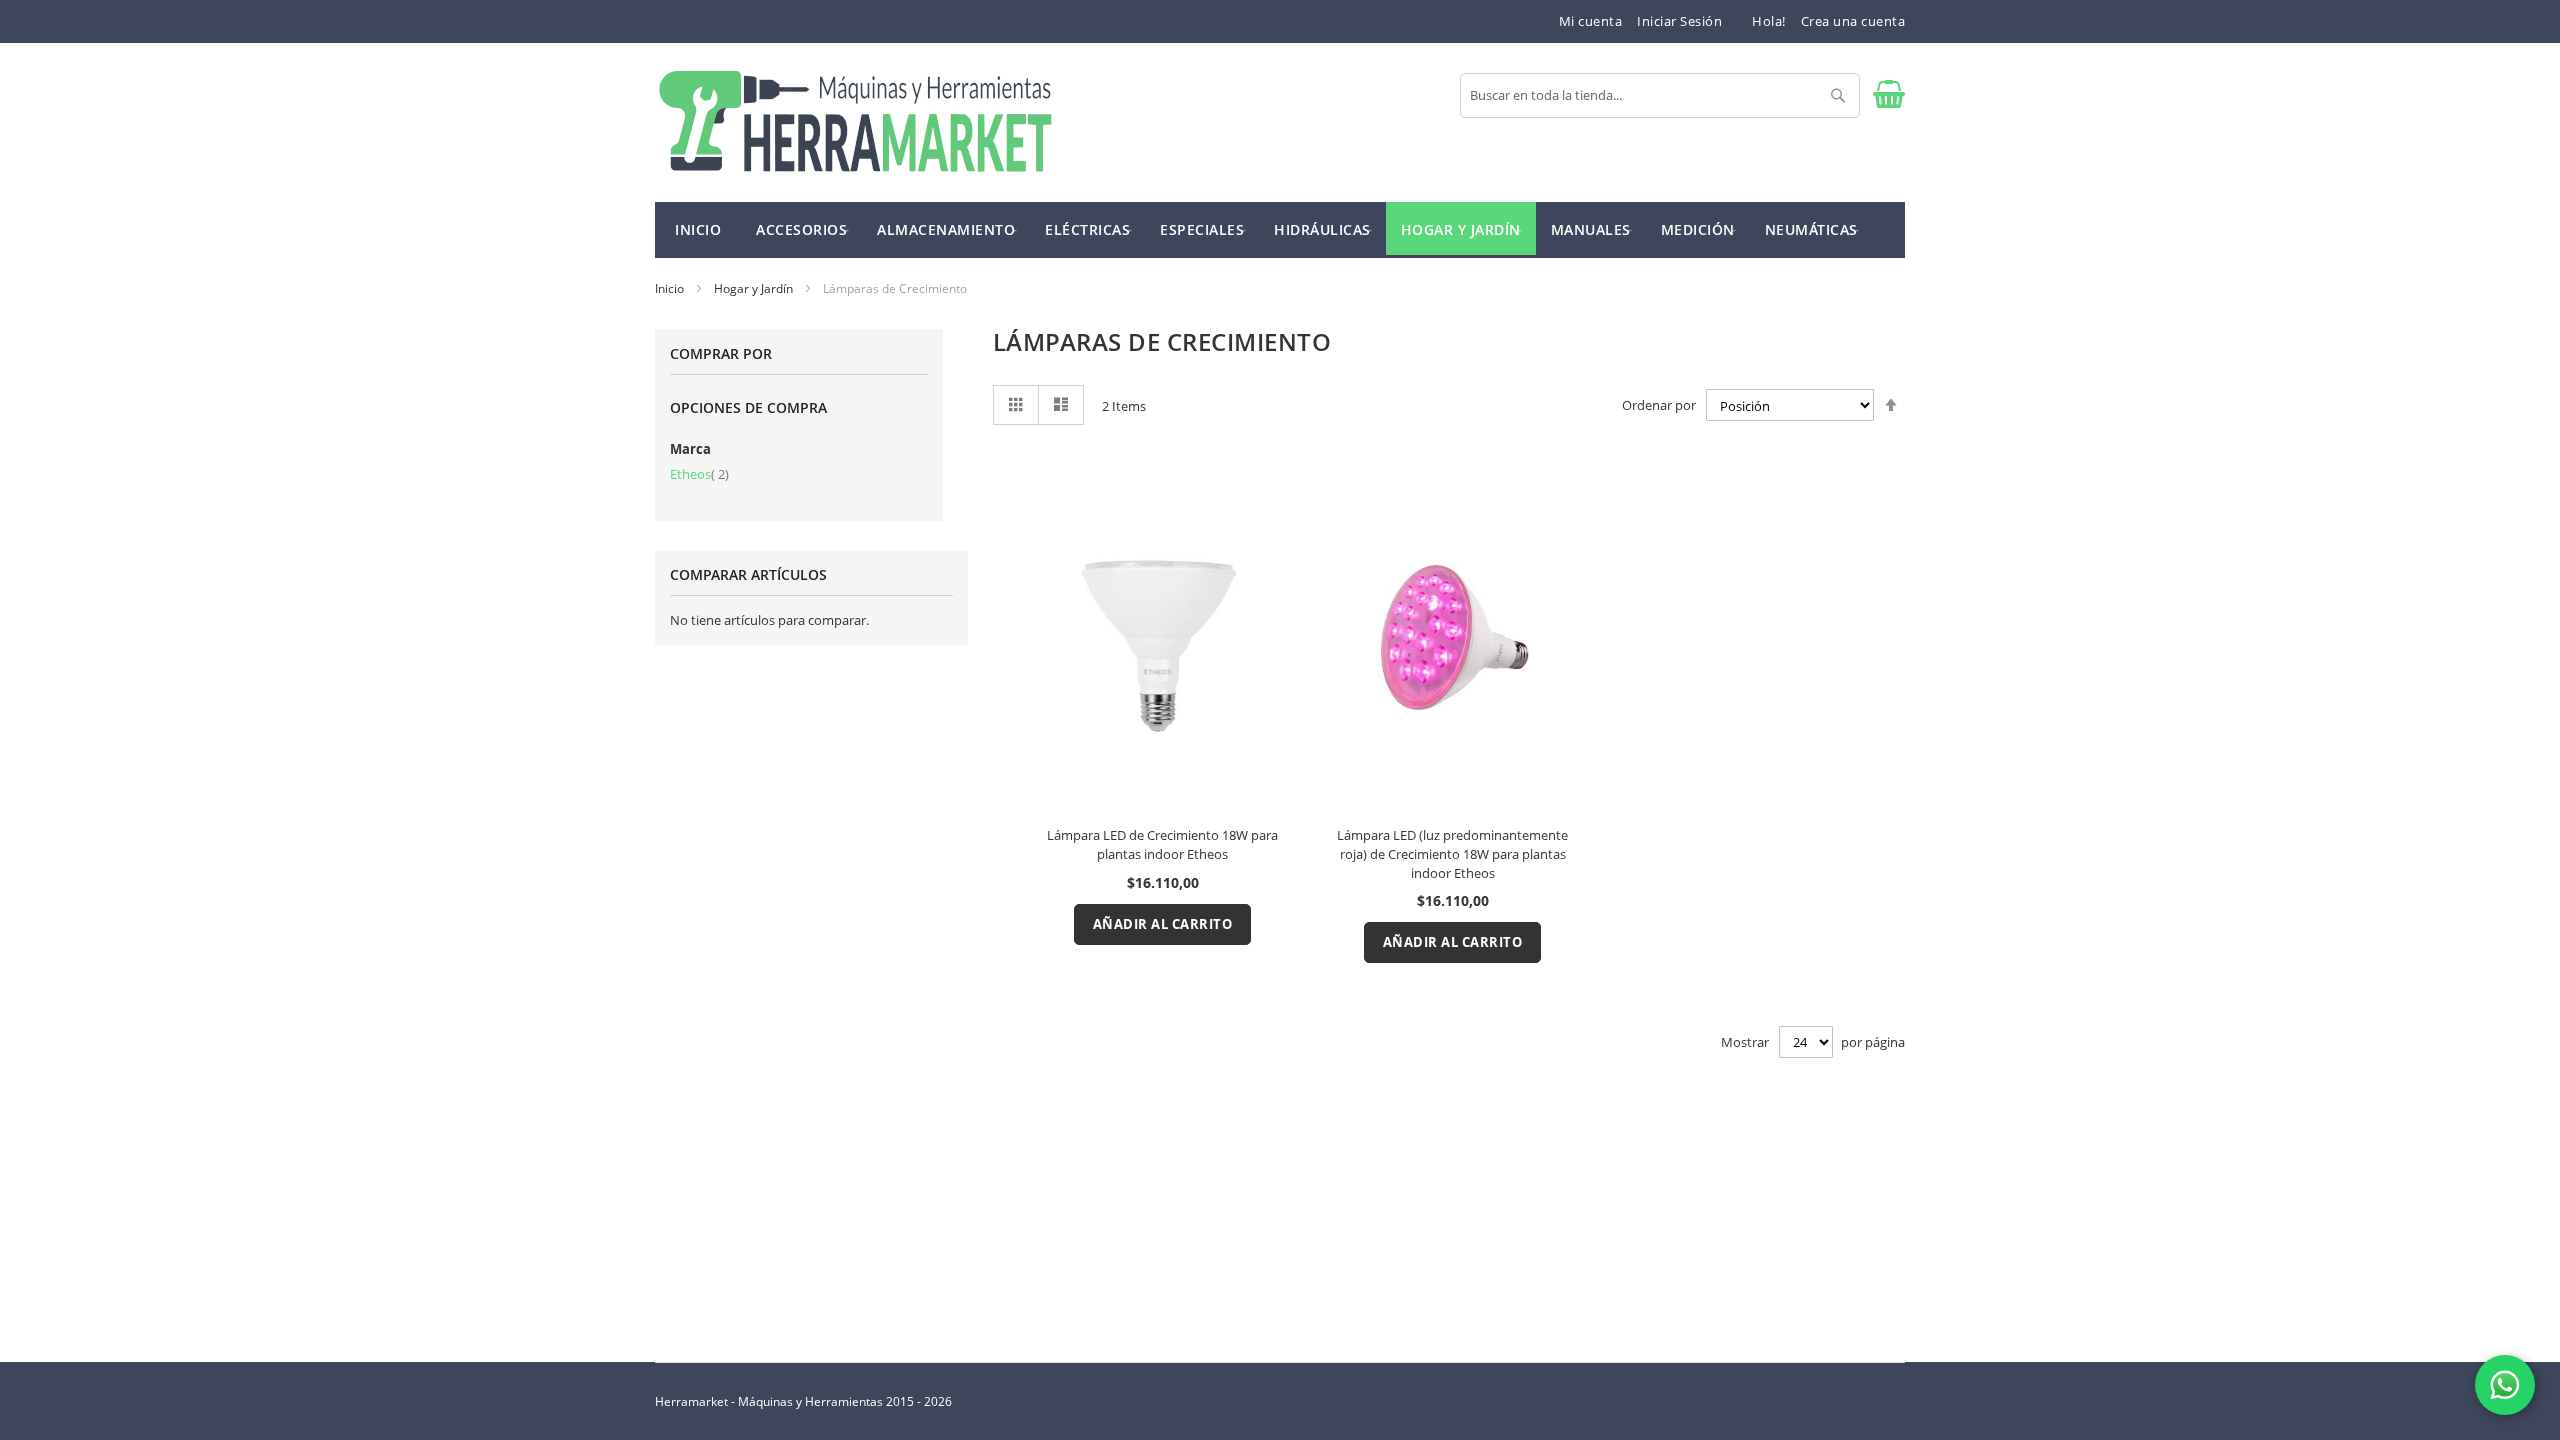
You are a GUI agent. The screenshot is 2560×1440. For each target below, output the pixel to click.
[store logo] (855, 122)
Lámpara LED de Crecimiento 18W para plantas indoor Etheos (1162, 844)
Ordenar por (1659, 406)
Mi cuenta (1591, 21)
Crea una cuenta (1853, 21)
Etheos (699, 474)
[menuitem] (801, 228)
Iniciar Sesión (1679, 21)
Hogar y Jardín (755, 288)
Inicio (671, 288)
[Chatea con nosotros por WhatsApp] (2505, 1385)
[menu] (1280, 230)
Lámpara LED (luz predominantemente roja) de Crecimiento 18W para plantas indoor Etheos (1452, 853)
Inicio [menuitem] (698, 229)
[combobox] (1660, 95)
